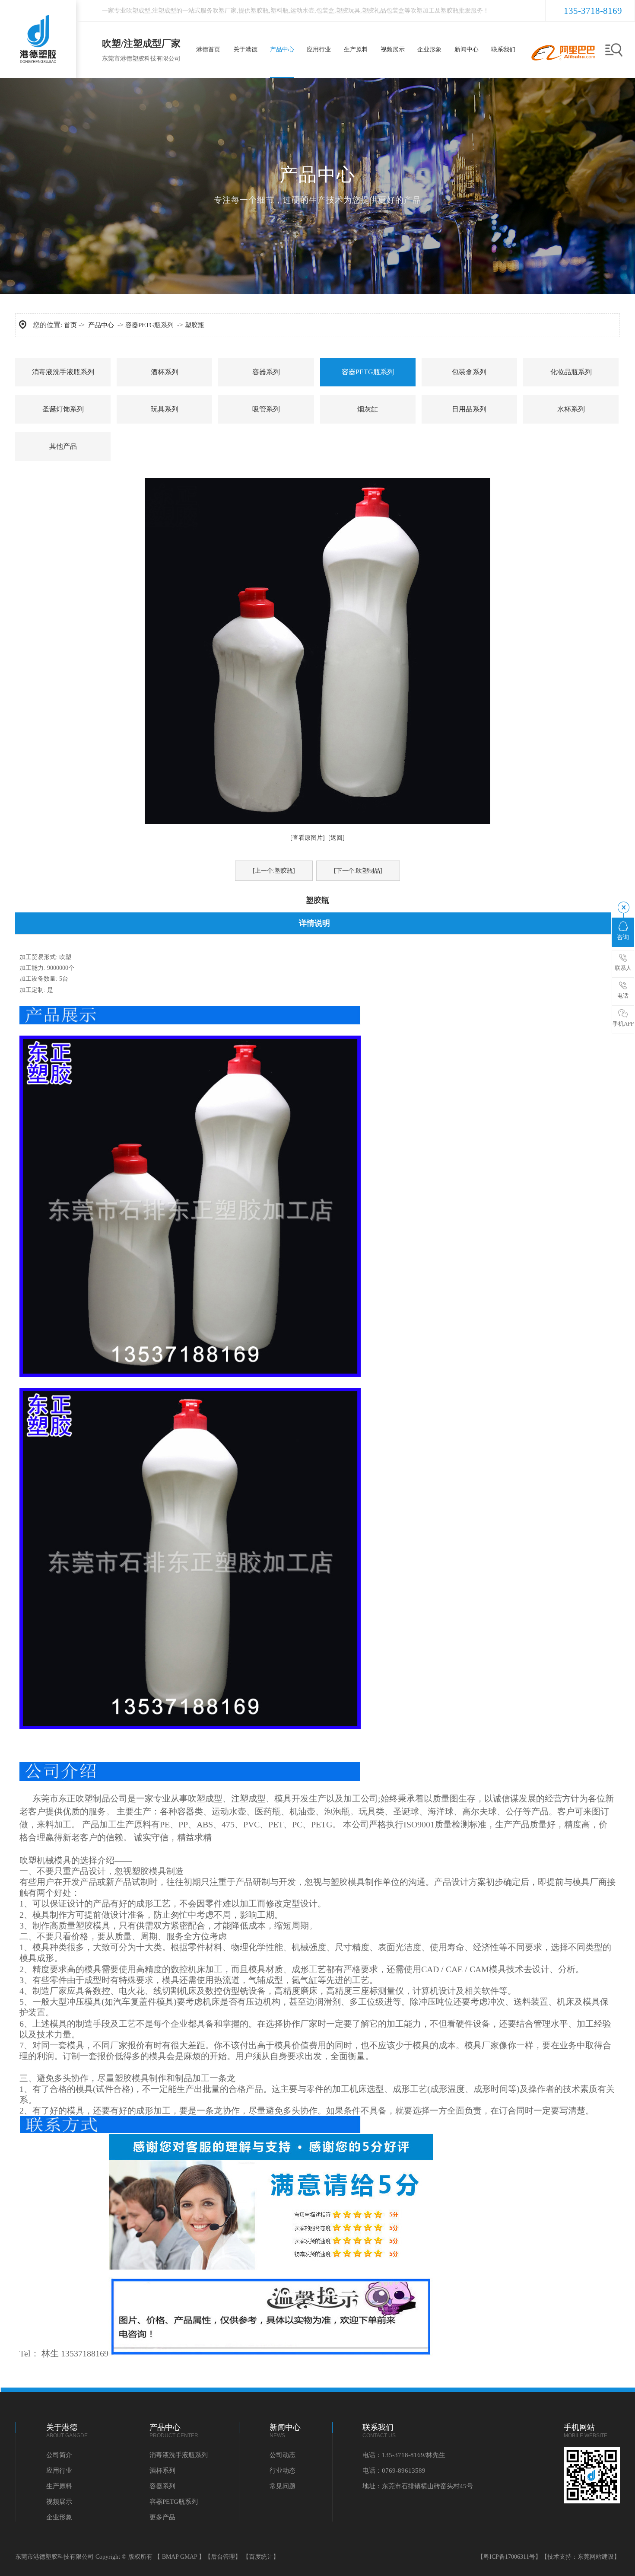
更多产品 (162, 2517)
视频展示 (59, 2502)
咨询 (623, 937)
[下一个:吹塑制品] (358, 871)
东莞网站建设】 (599, 2557)
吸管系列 (266, 409)
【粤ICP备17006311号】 (509, 2557)
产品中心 (101, 325)
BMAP (170, 2557)
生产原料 (59, 2486)
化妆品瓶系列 (571, 372)
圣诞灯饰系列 (63, 409)
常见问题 (283, 2486)
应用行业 (59, 2471)
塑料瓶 (279, 11)
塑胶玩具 (348, 11)
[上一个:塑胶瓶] (274, 871)
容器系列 (266, 372)
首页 (70, 325)
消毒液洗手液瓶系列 (63, 372)
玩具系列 (165, 409)
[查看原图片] (308, 838)
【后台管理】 (223, 2557)
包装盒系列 (469, 372)
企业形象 (59, 2517)
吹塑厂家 (225, 11)
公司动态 (283, 2455)
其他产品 (63, 446)
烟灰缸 (368, 409)
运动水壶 (302, 11)
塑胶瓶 (260, 11)
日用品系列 (469, 409)
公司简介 (59, 2455)
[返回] (337, 838)
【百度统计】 (261, 2557)
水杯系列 (571, 409)
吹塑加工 (422, 11)
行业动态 (283, 2471)
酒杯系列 (165, 372)
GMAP (189, 2557)
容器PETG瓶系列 (149, 325)
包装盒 (325, 11)
